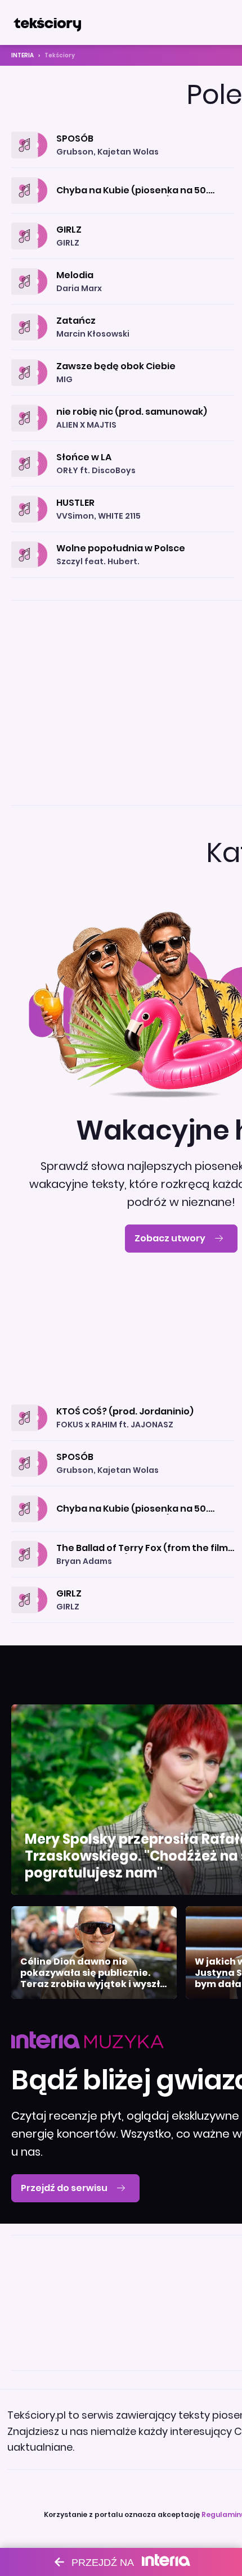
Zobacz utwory (170, 1238)
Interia (23, 55)
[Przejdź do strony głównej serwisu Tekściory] (47, 22)
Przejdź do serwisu (64, 2188)
